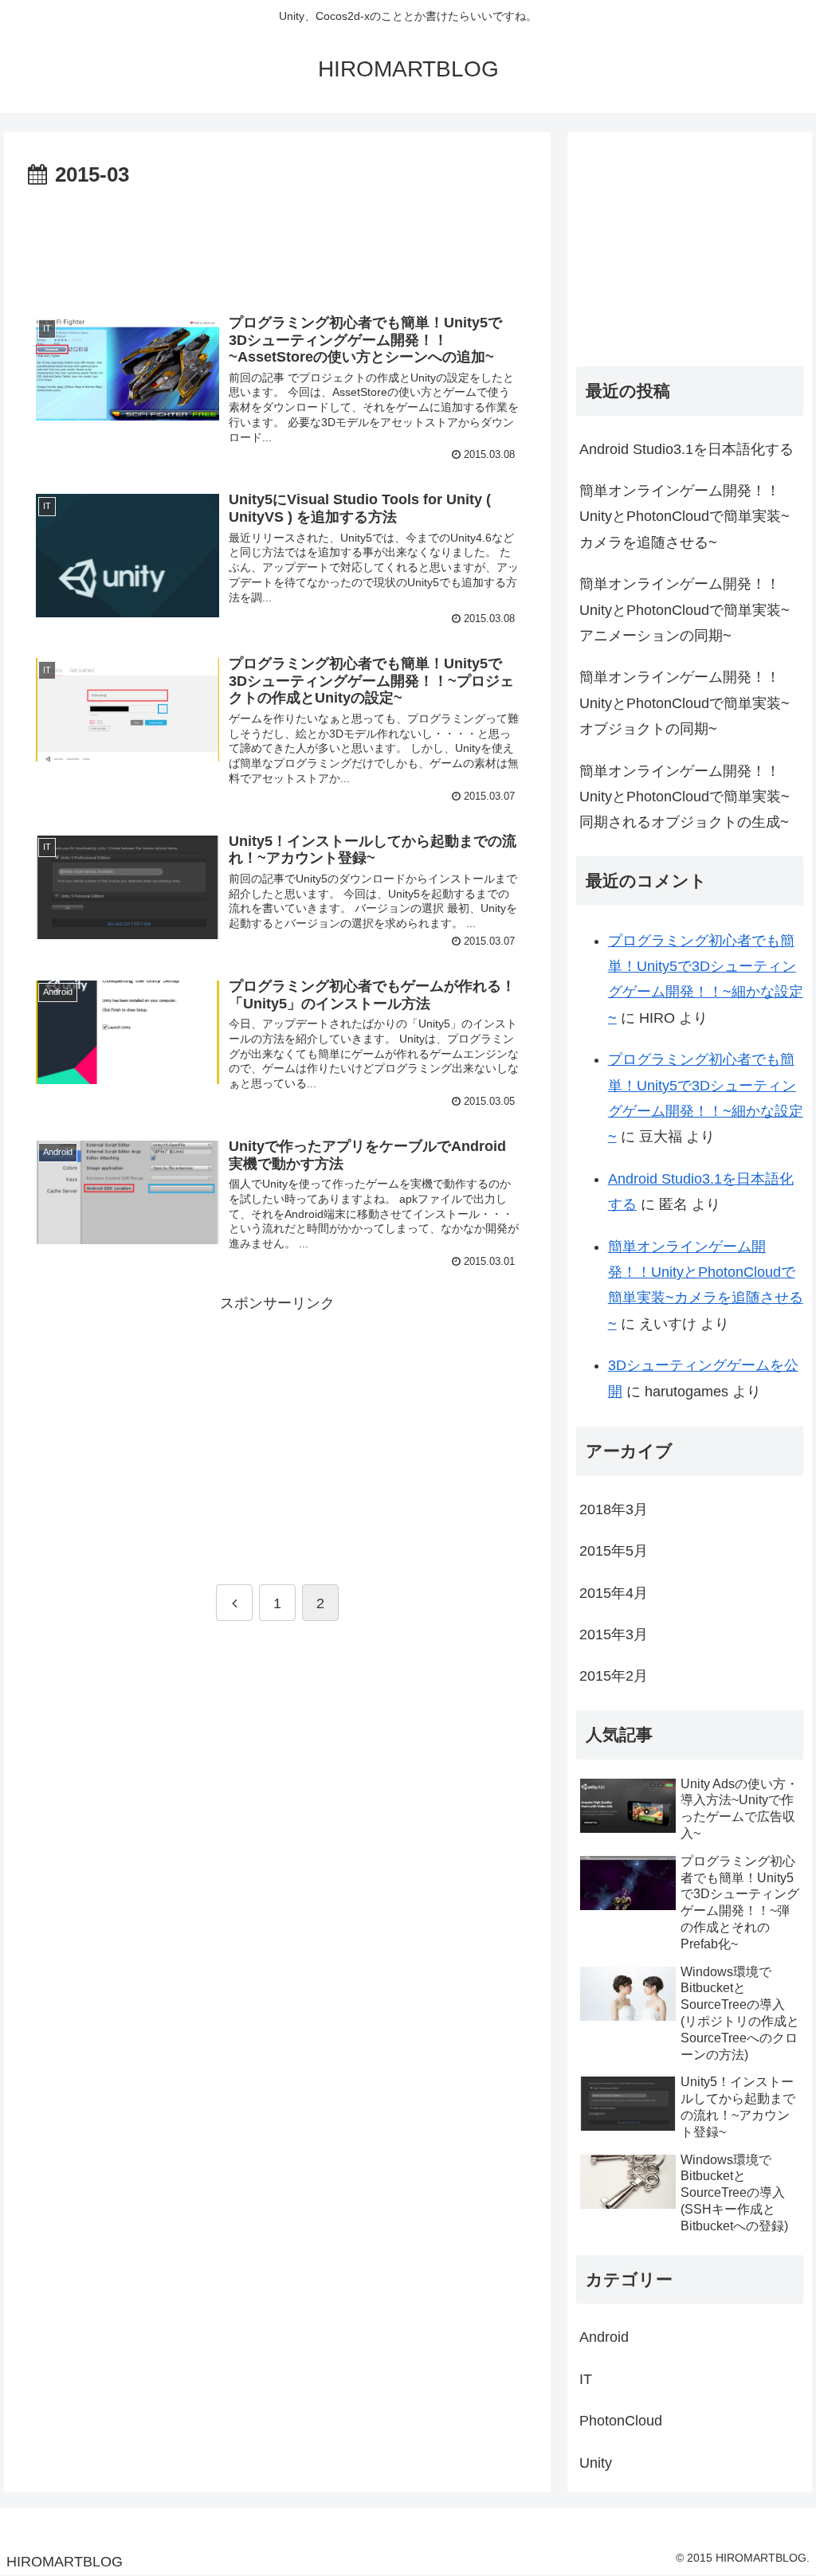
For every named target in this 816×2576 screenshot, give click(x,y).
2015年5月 (614, 1551)
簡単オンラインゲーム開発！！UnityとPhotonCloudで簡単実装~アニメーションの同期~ (685, 610)
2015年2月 (614, 1676)
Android (604, 2337)
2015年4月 (614, 1593)
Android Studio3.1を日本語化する (687, 449)
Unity (596, 2463)
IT (586, 2379)
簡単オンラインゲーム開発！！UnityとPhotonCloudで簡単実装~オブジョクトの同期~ (685, 703)
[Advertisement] (277, 241)
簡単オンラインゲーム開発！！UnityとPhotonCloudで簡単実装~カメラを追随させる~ (685, 517)
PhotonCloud (621, 2421)
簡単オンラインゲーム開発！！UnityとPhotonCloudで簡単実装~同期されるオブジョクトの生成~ (685, 797)
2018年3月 (614, 1509)
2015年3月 (614, 1634)
